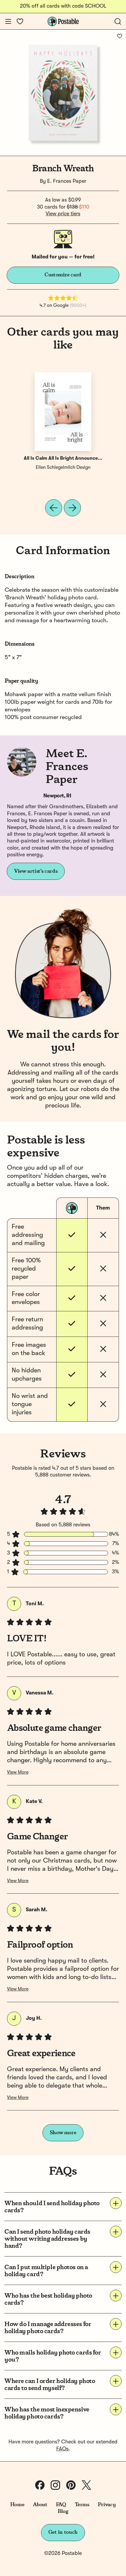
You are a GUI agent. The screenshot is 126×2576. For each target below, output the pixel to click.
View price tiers (63, 214)
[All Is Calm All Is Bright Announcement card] (63, 412)
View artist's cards (36, 871)
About (40, 2505)
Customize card (63, 275)
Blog (63, 2511)
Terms (82, 2505)
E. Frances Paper (67, 181)
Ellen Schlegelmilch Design (63, 468)
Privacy (107, 2505)
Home (17, 2505)
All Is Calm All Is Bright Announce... (63, 459)
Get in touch (63, 2532)
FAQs (62, 2449)
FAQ (61, 2505)
